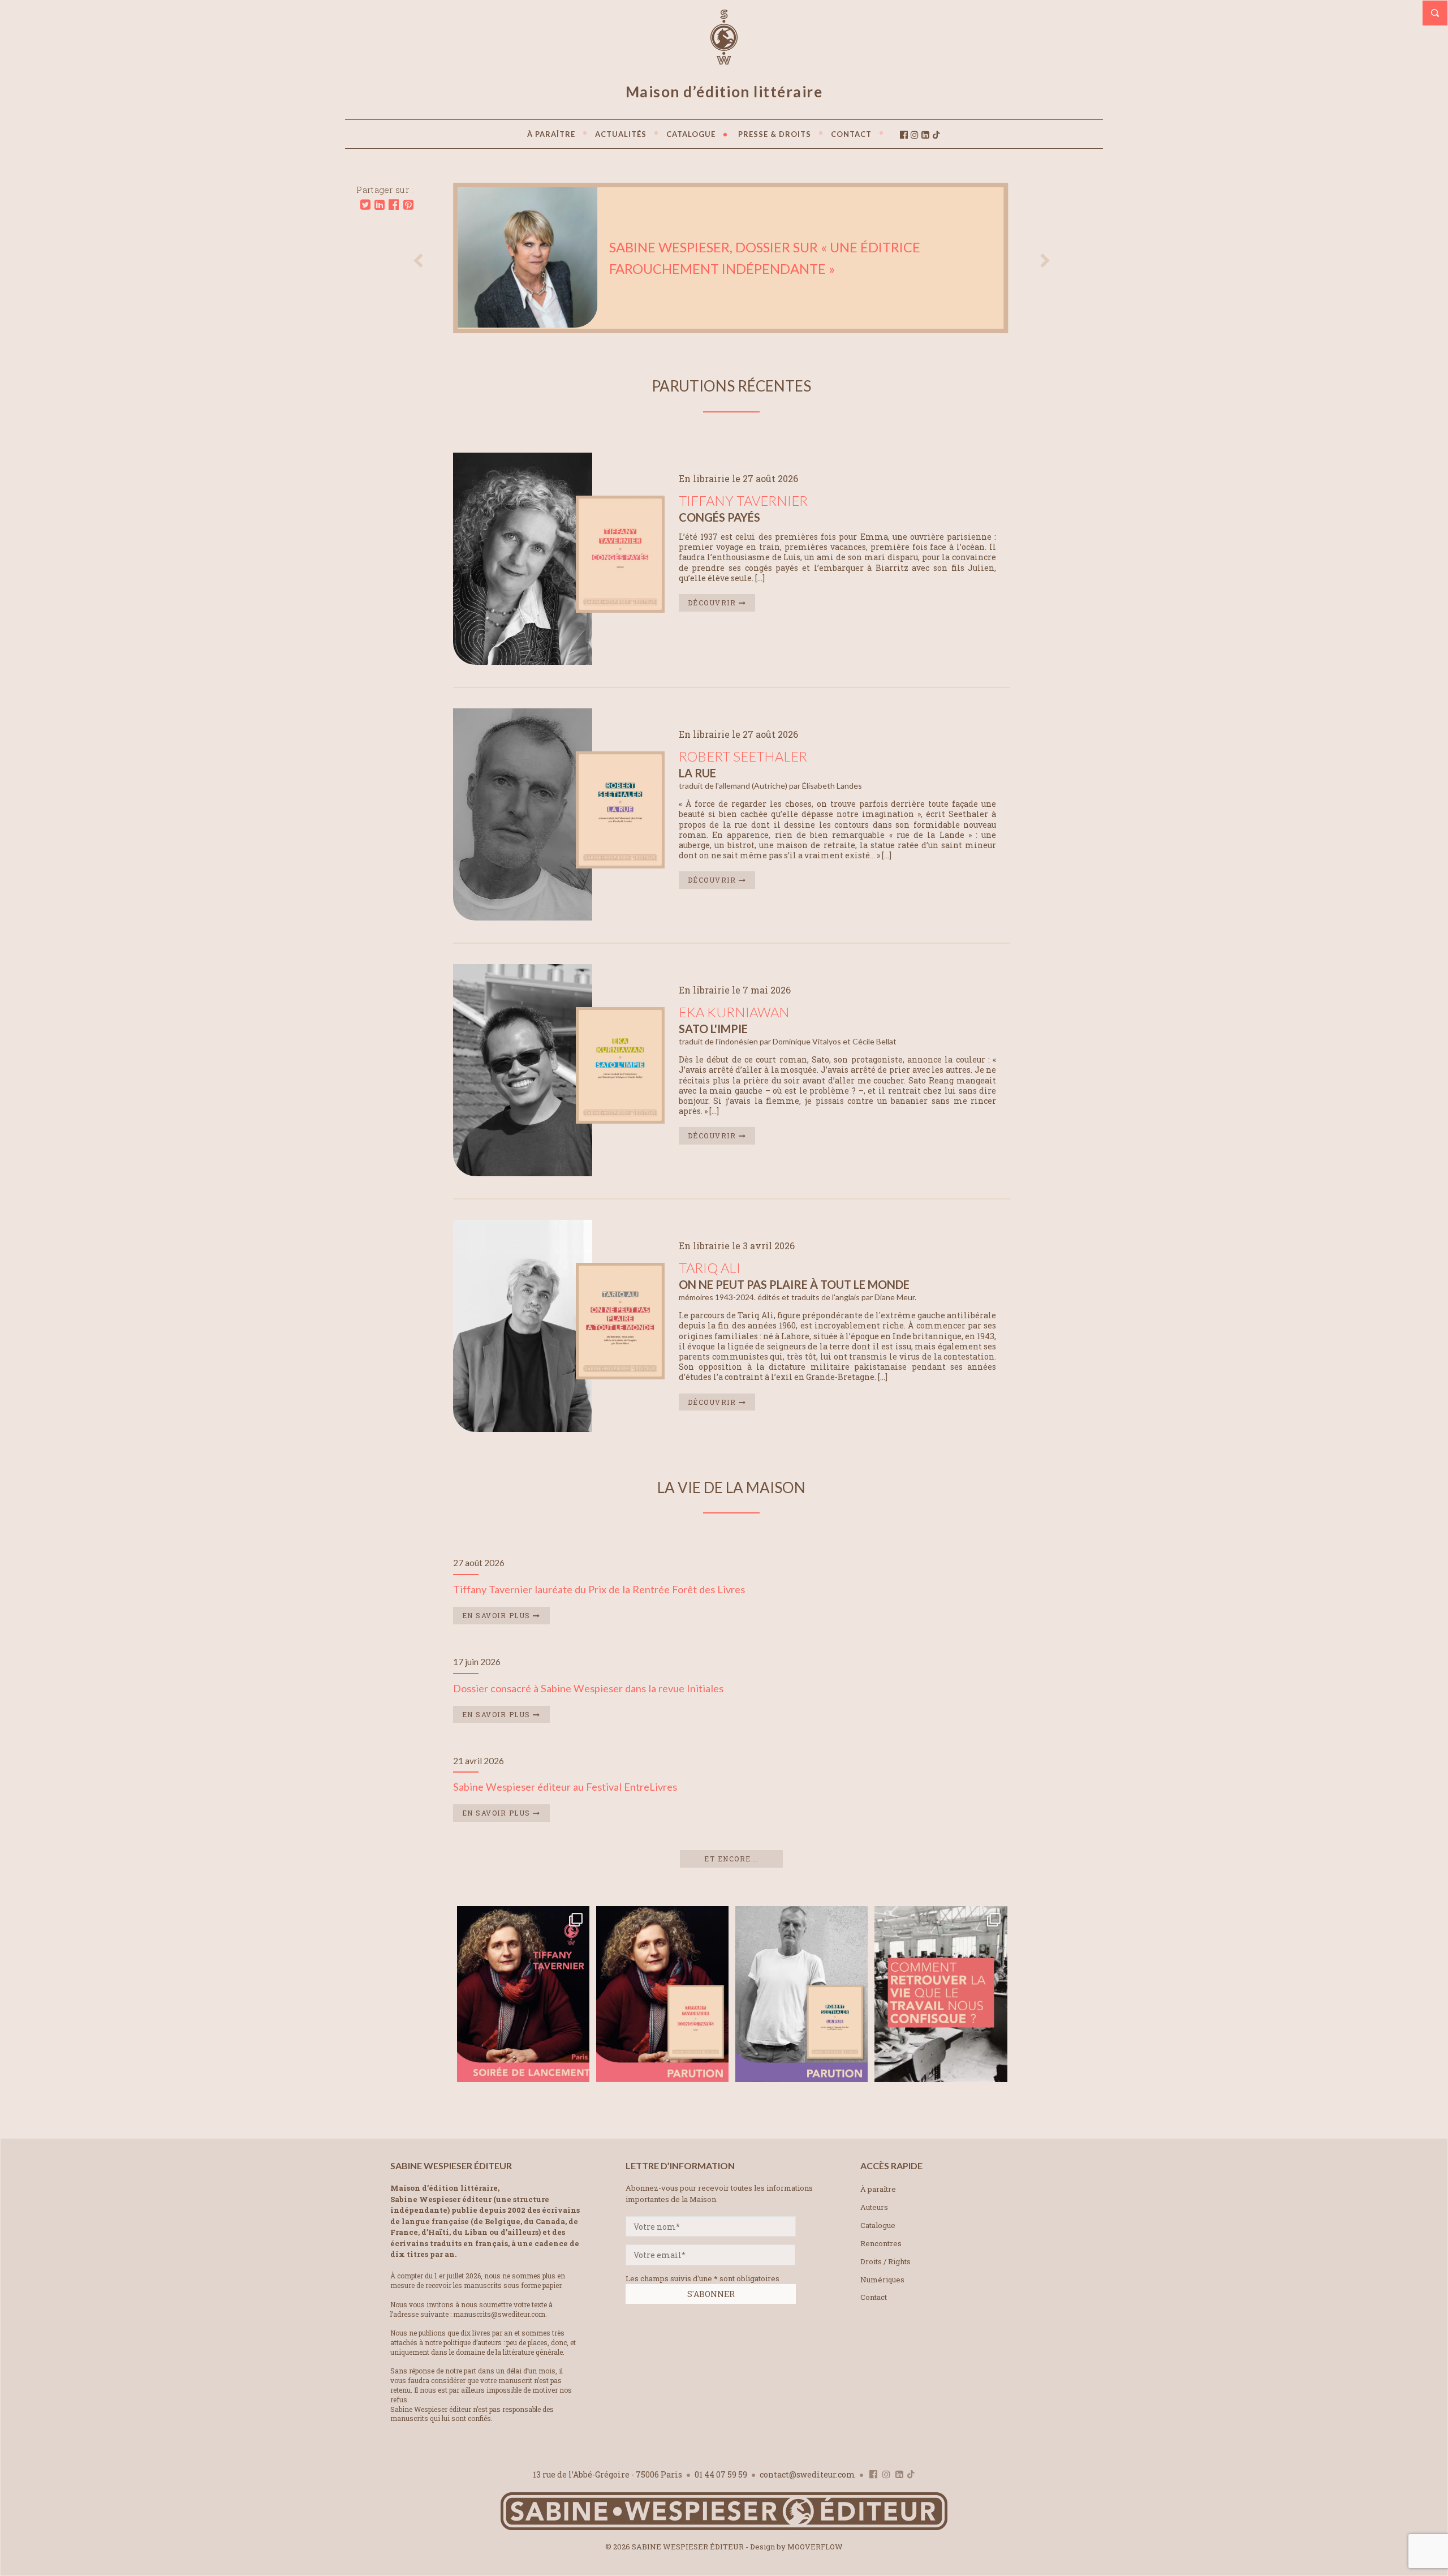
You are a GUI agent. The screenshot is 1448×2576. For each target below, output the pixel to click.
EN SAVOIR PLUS (498, 1615)
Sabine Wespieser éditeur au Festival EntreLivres (565, 1787)
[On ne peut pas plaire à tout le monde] (620, 1376)
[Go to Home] (724, 2528)
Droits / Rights (885, 2261)
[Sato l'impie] (620, 1120)
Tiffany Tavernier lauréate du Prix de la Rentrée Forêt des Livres (599, 1589)
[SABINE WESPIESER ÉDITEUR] (724, 59)
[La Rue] (620, 865)
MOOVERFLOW (815, 2547)
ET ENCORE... (731, 1859)
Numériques (882, 2280)
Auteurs (874, 2207)
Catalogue (878, 2225)
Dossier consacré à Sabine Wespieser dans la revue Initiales (588, 1688)
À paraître (878, 2189)
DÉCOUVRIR (713, 603)
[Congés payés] (620, 609)
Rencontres (881, 2243)
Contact (874, 2297)
